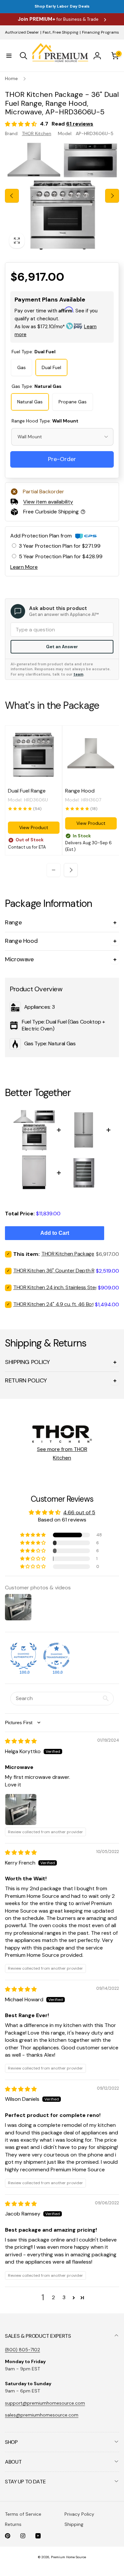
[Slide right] (112, 196)
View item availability (48, 502)
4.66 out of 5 (79, 1512)
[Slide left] (12, 196)
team (78, 674)
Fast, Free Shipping (61, 32)
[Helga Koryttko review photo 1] (21, 1809)
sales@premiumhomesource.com (42, 2415)
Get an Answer (62, 647)
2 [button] (53, 2297)
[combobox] (62, 437)
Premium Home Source (68, 2557)
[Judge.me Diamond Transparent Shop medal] (57, 1656)
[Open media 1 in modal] (62, 196)
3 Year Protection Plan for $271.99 (60, 546)
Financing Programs (101, 32)
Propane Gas (73, 402)
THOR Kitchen (37, 133)
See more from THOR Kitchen (62, 1453)
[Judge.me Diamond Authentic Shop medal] (23, 1656)
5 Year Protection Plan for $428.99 (61, 556)
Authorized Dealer (22, 32)
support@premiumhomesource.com (45, 2403)
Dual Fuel (51, 367)
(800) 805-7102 (22, 2350)
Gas (21, 367)
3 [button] (64, 2297)
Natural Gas (30, 402)
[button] (9, 56)
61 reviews (80, 124)
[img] (21, 1741)
